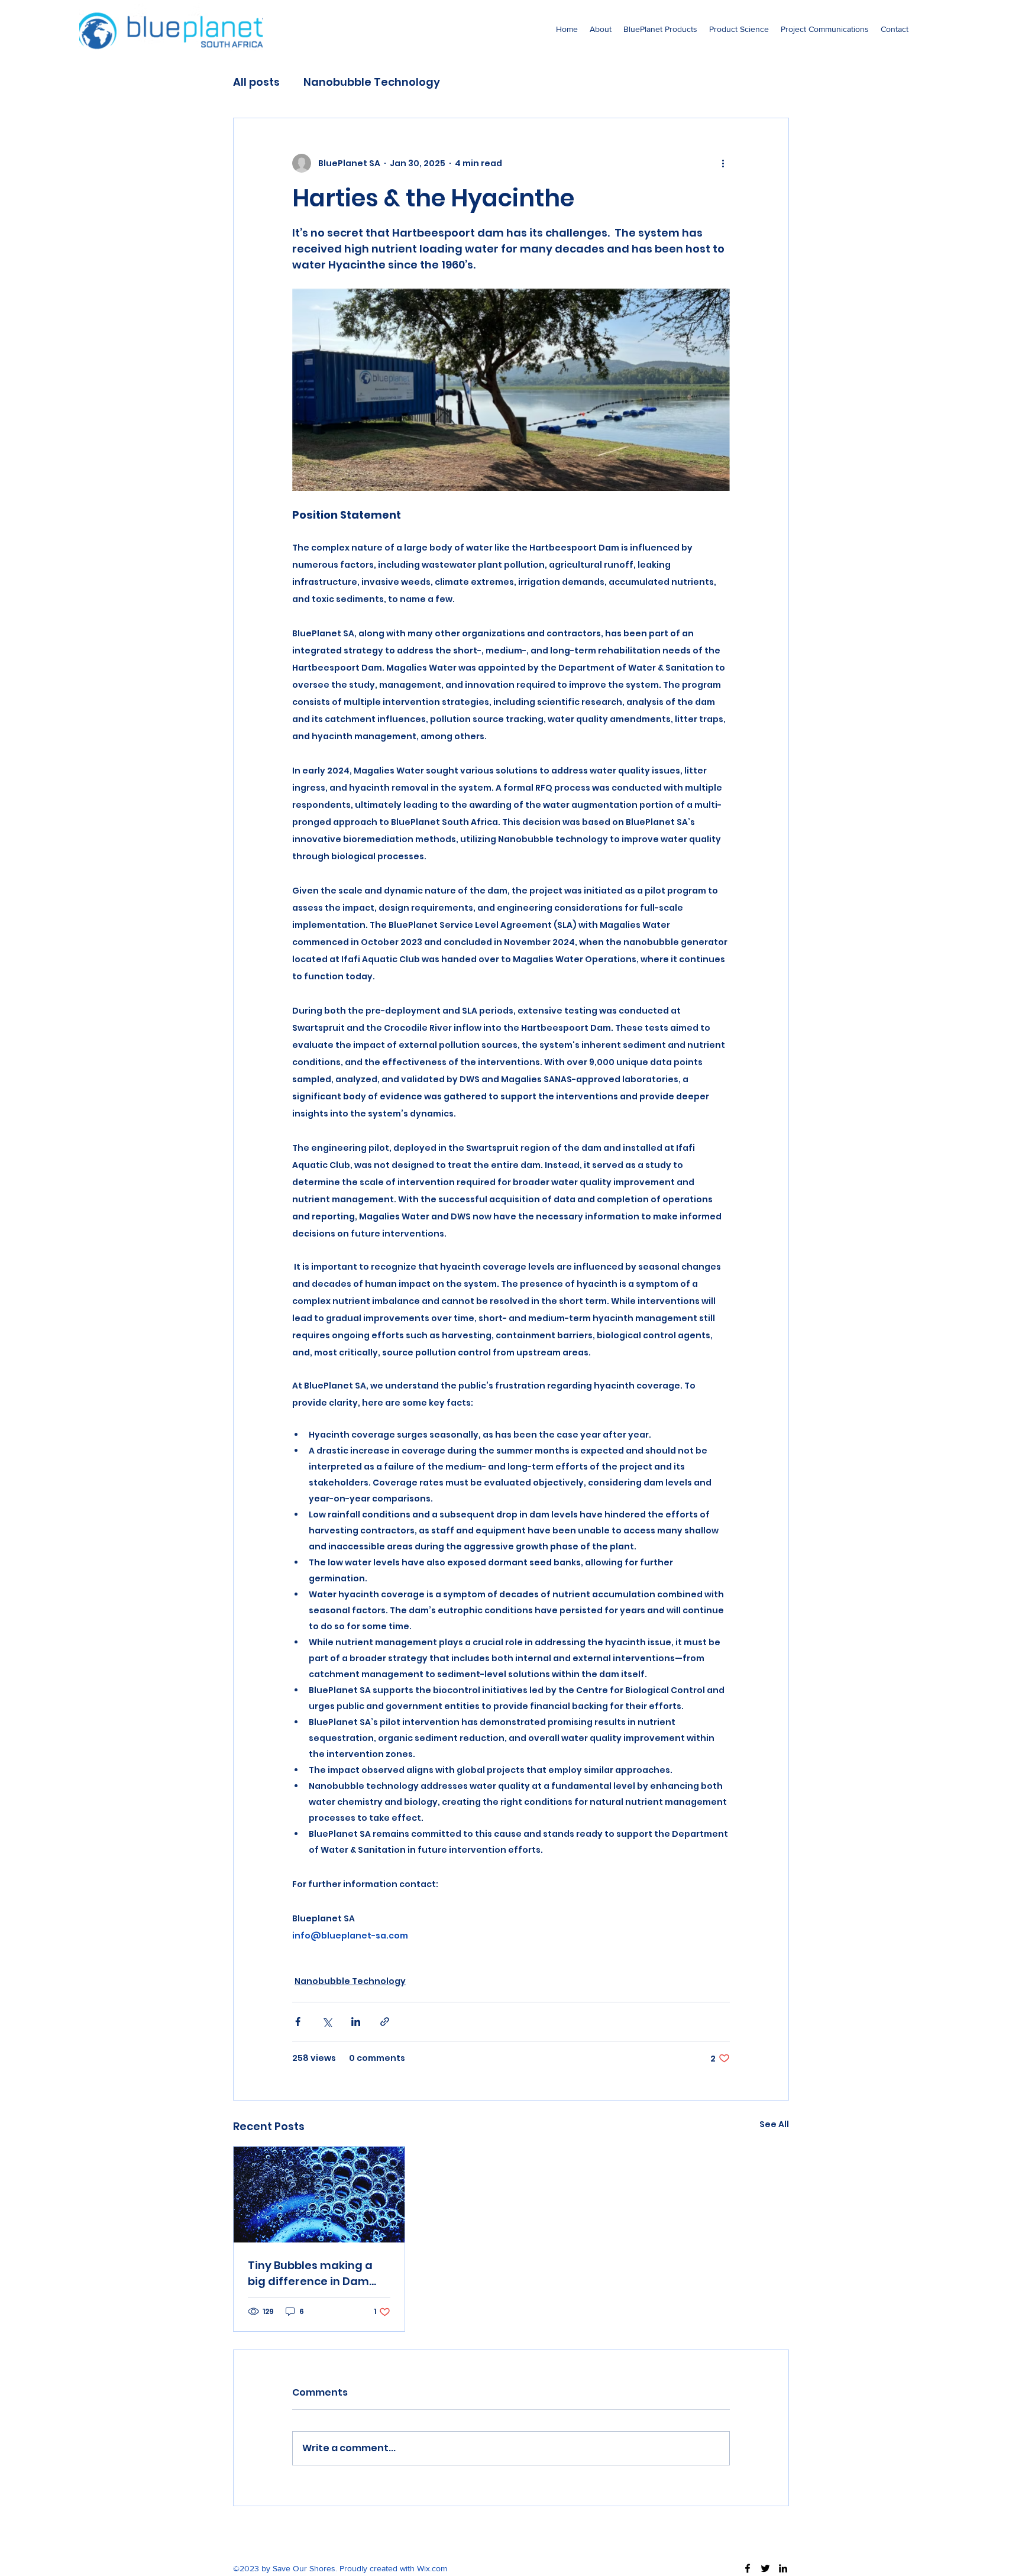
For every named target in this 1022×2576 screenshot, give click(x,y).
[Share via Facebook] (298, 2022)
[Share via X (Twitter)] (327, 2022)
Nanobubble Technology (372, 82)
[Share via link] (385, 2022)
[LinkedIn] (783, 2568)
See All (774, 2124)
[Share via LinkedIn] (356, 2022)
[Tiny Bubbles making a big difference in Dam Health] (319, 2195)
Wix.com (432, 2568)
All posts (256, 82)
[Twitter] (765, 2568)
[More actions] (723, 163)
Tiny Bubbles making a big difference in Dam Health (310, 2274)
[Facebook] (748, 2568)
